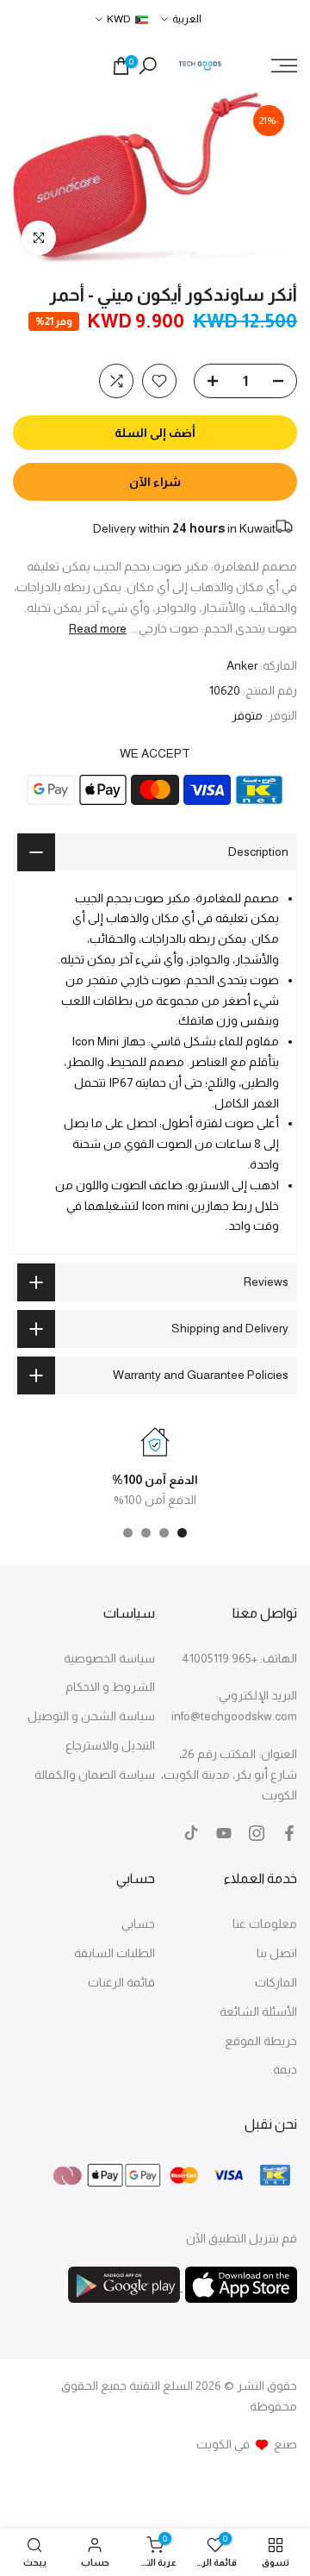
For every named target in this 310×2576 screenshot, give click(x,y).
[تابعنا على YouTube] (224, 1833)
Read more (98, 628)
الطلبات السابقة (115, 1953)
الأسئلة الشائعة (258, 2012)
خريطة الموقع (261, 2041)
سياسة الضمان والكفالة (95, 1775)
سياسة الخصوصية (109, 1658)
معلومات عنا (265, 1924)
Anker (242, 665)
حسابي (138, 1924)
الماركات (276, 1982)
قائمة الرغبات (121, 1982)
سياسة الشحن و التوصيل (91, 1716)
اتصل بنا (277, 1953)
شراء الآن (155, 482)
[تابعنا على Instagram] (257, 1833)
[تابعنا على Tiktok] (191, 1833)
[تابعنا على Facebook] (289, 1833)
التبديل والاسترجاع (110, 1745)
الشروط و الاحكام (110, 1687)
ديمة (285, 2069)
